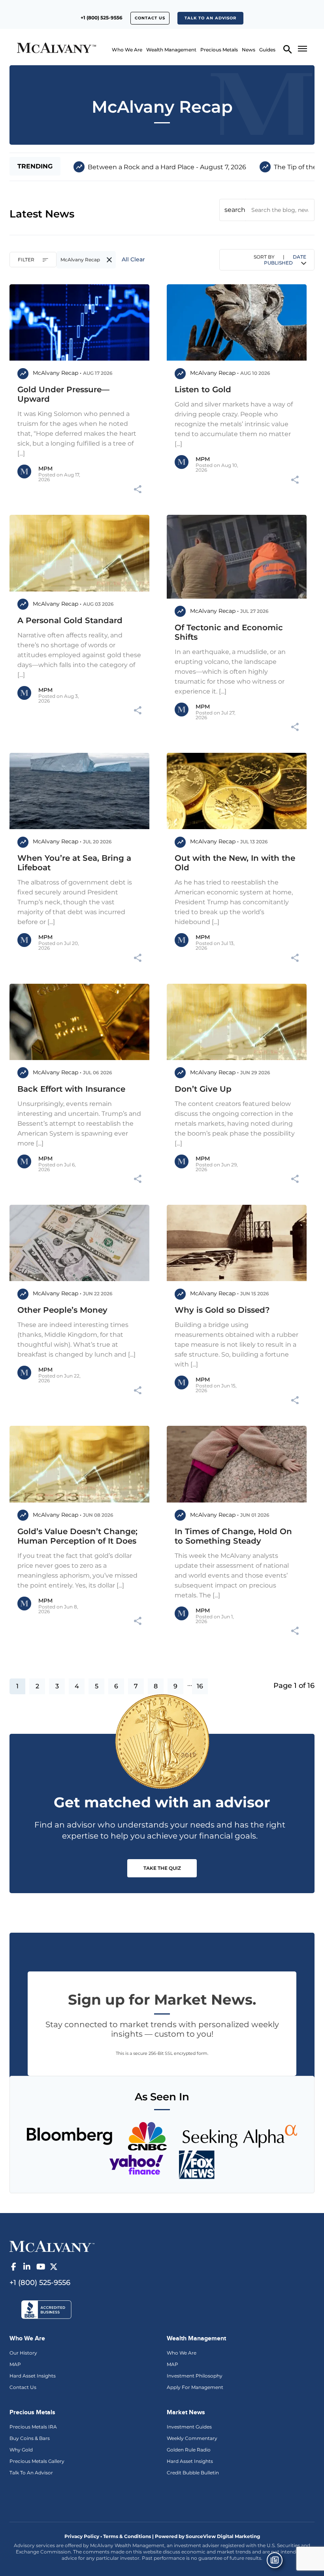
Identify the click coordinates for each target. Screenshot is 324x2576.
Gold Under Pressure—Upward (63, 394)
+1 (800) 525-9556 (102, 18)
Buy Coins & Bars (30, 2438)
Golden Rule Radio (189, 2450)
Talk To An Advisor (31, 2473)
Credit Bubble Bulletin (193, 2473)
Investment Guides (189, 2427)
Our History (23, 2353)
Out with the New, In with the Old (235, 863)
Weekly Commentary (192, 2438)
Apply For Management (195, 2387)
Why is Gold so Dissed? (222, 1310)
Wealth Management (171, 50)
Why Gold (21, 2450)
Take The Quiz (162, 1868)
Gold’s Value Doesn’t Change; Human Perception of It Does (77, 1536)
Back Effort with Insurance (71, 1089)
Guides (267, 50)
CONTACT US (150, 18)
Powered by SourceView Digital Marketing (207, 2536)
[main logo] (37, 49)
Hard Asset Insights (33, 2376)
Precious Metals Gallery (37, 2461)
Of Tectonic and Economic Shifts (229, 632)
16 (200, 1686)
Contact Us (23, 2387)
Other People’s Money (62, 1310)
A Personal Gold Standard (70, 620)
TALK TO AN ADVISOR (210, 18)
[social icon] (13, 2267)
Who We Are (127, 50)
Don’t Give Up (203, 1089)
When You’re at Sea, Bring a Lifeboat (74, 863)
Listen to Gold (203, 389)
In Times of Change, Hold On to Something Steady (233, 1536)
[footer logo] (52, 2246)
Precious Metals (219, 50)
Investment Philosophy (195, 2376)
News (249, 50)
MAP (15, 2364)
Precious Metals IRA (33, 2427)
